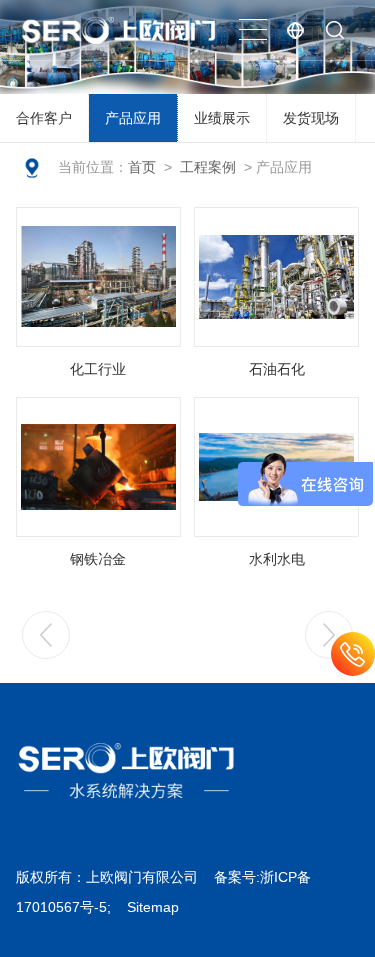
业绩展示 (222, 118)
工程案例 (208, 167)
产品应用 (133, 118)
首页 (142, 167)
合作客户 (44, 118)
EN (295, 30)
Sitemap (153, 907)
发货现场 (311, 118)
